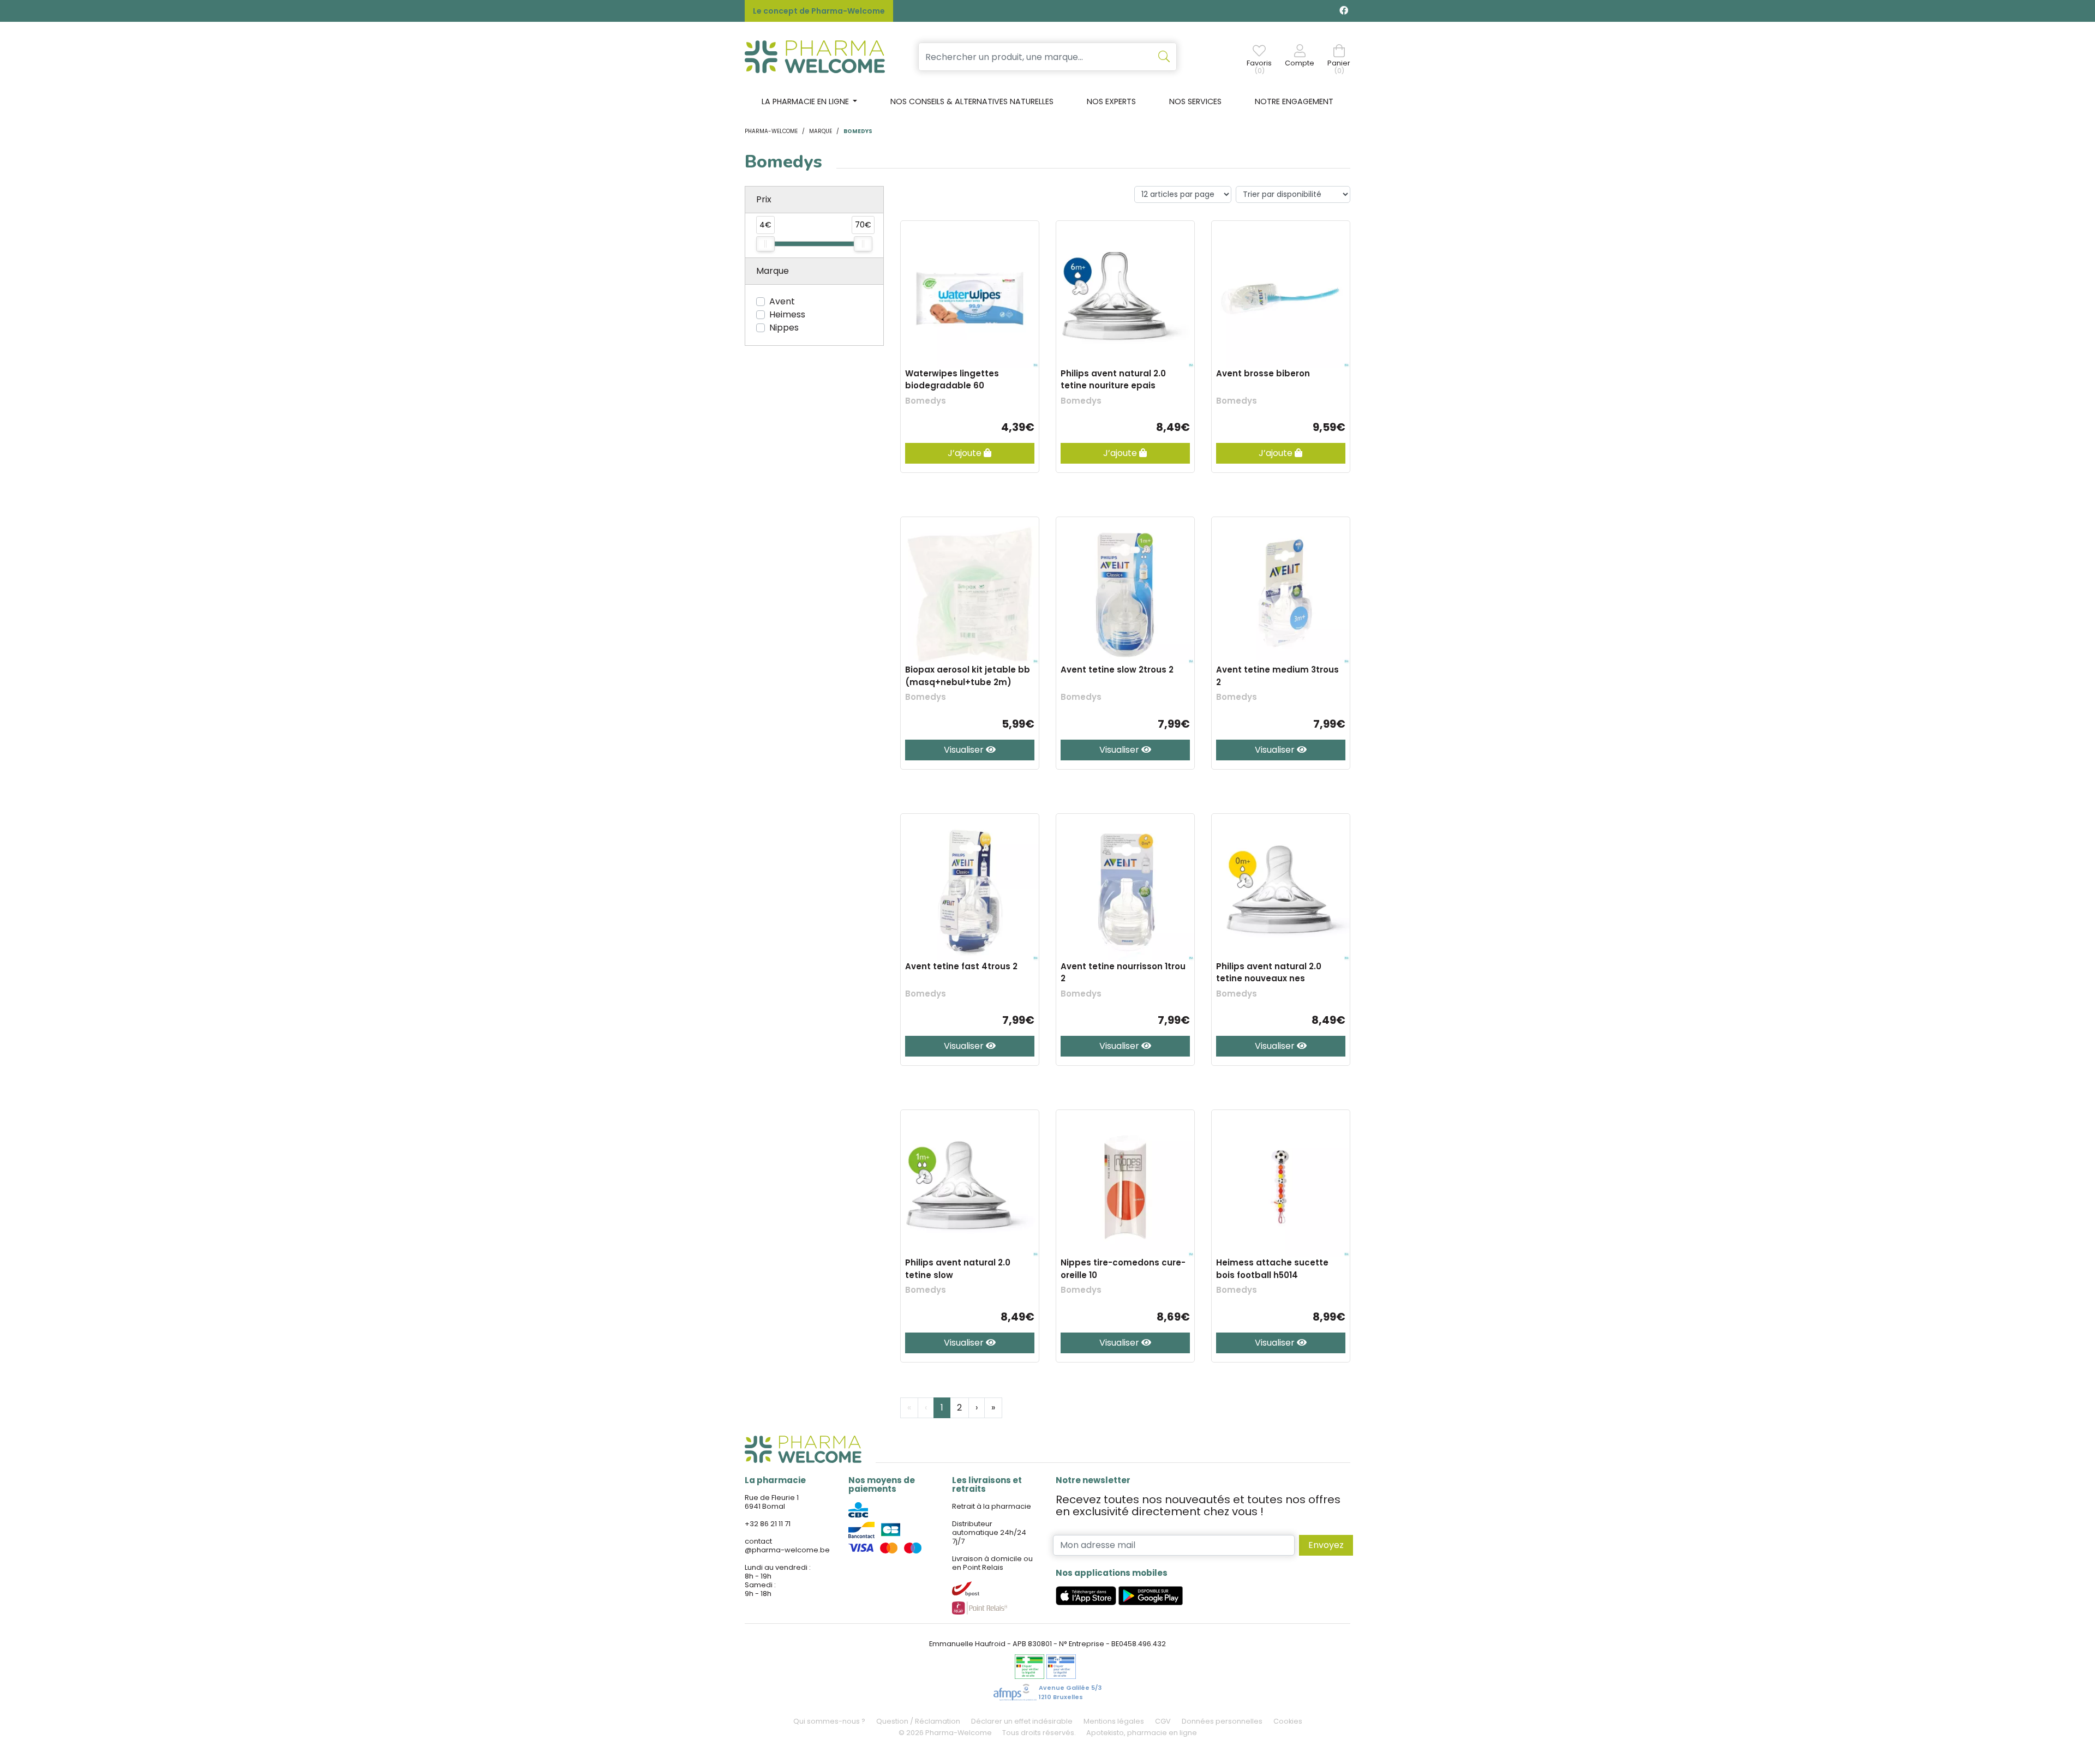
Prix (764, 199)
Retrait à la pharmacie (992, 1506)
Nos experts (1111, 101)
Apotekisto (1142, 1733)
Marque (821, 131)
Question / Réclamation (918, 1721)
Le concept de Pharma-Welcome (819, 11)
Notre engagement (1294, 101)
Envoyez (1326, 1545)
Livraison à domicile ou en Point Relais (992, 1563)
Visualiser (965, 750)
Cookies (1288, 1721)
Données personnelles (1222, 1721)
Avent (782, 301)
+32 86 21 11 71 (768, 1524)
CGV (1163, 1721)
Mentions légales (1114, 1721)
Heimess (787, 314)
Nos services (1195, 101)
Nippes (784, 328)
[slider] (765, 244)
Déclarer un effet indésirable (1022, 1721)
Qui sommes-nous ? (829, 1721)
